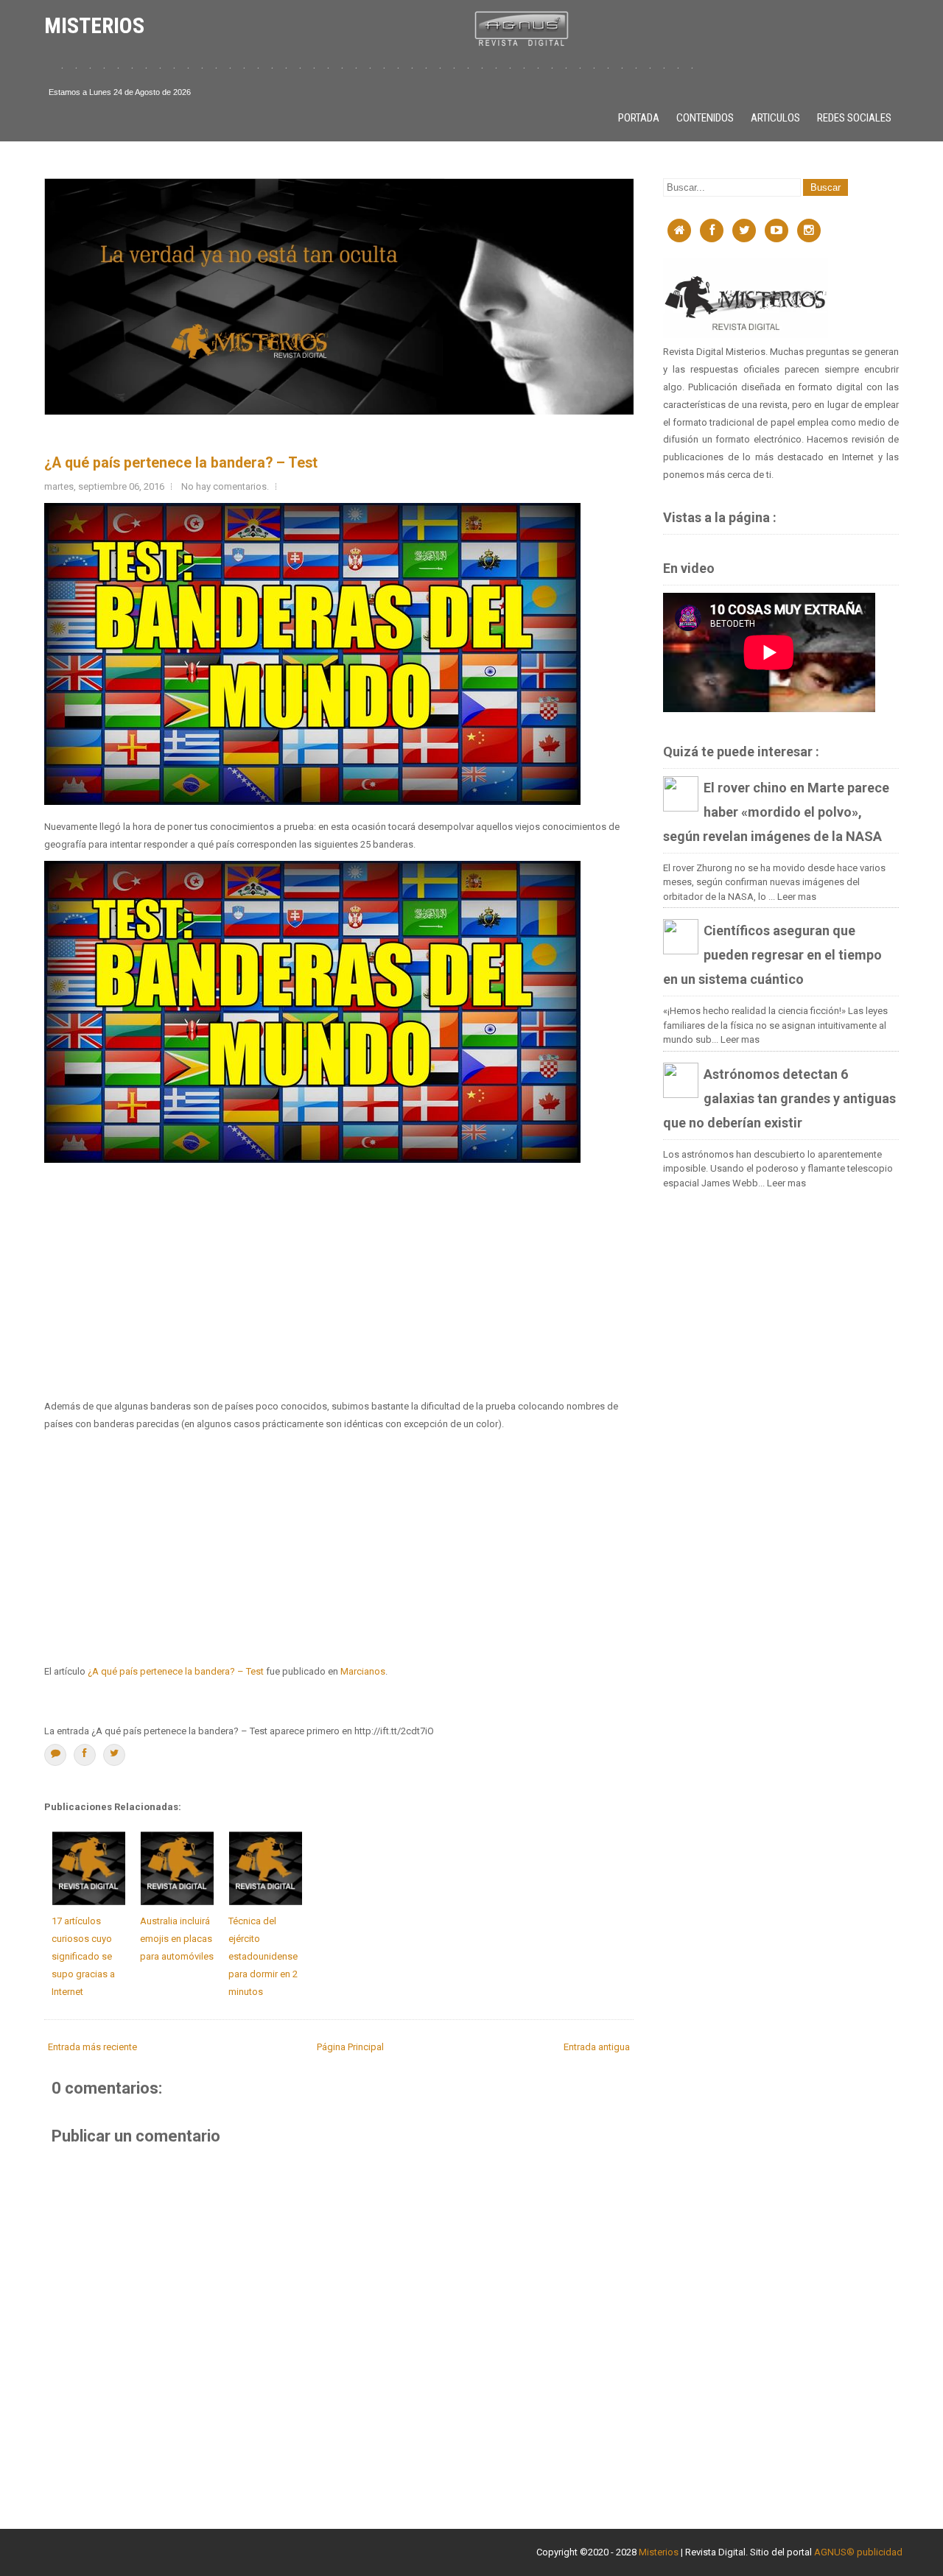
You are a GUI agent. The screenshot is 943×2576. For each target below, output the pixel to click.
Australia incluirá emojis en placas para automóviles (177, 1939)
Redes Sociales (854, 118)
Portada (639, 118)
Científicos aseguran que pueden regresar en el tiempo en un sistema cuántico (772, 955)
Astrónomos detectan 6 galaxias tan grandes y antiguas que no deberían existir (779, 1098)
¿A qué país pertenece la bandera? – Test (181, 463)
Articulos (775, 118)
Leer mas (797, 897)
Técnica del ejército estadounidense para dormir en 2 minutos (263, 1956)
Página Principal (350, 2047)
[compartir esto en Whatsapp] (55, 1755)
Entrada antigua (597, 2047)
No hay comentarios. (225, 486)
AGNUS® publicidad (858, 2552)
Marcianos (363, 1671)
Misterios (659, 2552)
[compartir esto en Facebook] (85, 1755)
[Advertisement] (339, 1281)
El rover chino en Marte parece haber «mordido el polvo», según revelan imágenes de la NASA (776, 812)
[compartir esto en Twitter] (114, 1755)
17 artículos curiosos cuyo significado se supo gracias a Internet (83, 1956)
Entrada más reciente (92, 2047)
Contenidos (705, 118)
